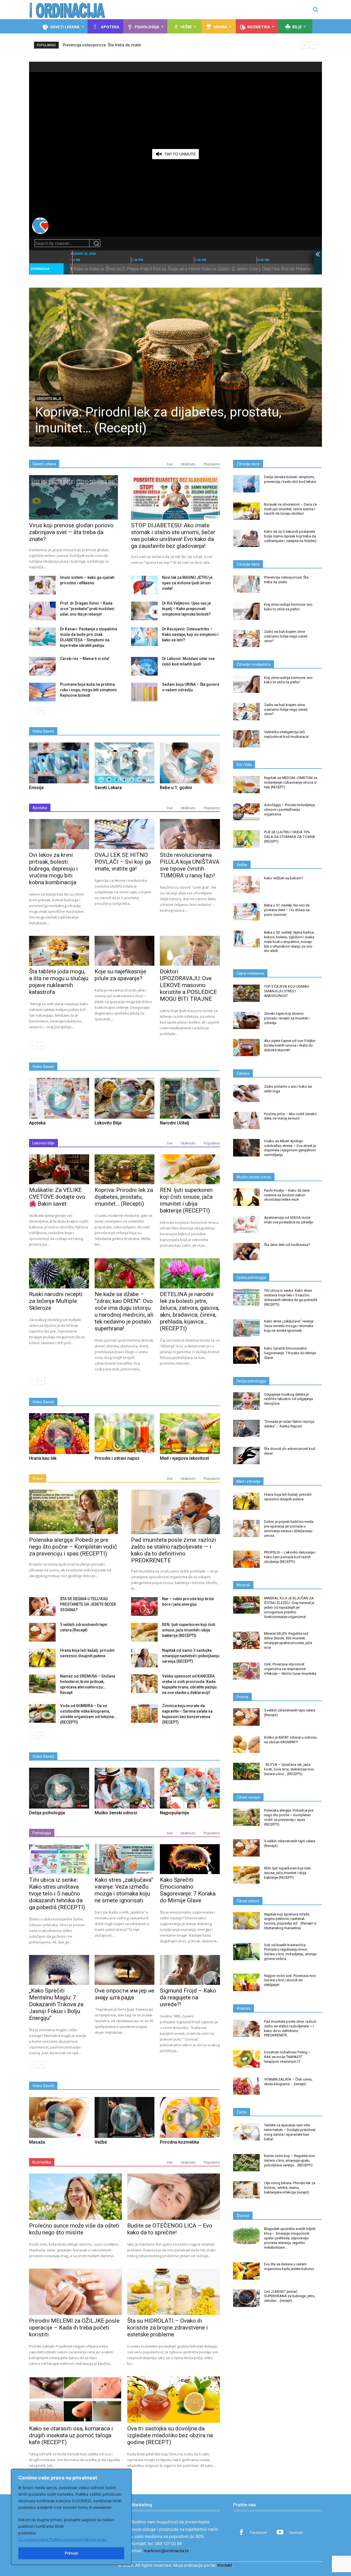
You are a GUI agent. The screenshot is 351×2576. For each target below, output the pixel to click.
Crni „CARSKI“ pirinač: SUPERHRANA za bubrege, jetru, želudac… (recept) (290, 2296)
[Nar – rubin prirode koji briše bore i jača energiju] (144, 1606)
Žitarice (243, 2216)
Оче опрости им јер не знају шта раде (124, 1994)
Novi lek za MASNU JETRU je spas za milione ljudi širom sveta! (187, 583)
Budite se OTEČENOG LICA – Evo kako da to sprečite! (170, 2229)
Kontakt (225, 2565)
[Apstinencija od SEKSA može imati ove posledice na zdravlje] (246, 1224)
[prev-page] (32, 710)
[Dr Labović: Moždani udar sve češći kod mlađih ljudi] (144, 666)
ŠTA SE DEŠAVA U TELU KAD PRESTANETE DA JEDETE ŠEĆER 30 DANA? (88, 1604)
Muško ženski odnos (254, 1177)
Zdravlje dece (248, 464)
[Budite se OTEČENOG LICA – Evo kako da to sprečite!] (174, 2197)
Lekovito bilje (49, 399)
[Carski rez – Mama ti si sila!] (42, 666)
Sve (170, 464)
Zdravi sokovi (248, 1901)
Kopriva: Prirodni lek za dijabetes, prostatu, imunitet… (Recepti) (124, 1197)
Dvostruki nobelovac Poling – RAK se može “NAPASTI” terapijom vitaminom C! (287, 2057)
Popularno (212, 464)
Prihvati (71, 2553)
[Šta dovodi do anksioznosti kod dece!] (246, 1456)
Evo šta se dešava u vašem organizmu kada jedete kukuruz (289, 2266)
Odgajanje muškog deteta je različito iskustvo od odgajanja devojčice (288, 1399)
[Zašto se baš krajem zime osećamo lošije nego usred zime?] (246, 638)
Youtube (296, 2532)
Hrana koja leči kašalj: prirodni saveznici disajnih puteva (288, 1497)
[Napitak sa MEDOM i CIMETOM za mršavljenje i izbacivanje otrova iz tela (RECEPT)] (246, 785)
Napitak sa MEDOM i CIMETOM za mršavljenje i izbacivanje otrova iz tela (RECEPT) (291, 782)
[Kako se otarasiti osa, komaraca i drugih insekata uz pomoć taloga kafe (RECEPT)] (75, 2400)
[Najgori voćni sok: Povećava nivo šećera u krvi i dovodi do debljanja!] (246, 1982)
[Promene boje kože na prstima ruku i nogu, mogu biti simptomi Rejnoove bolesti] (42, 692)
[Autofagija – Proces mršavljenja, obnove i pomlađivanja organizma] (246, 812)
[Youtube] (280, 2533)
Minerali (243, 1585)
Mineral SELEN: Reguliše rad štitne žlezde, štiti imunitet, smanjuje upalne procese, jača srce (288, 1640)
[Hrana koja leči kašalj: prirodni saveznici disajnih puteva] (42, 1658)
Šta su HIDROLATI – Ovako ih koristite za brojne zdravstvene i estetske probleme (168, 2328)
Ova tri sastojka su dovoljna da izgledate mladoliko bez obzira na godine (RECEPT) (170, 2435)
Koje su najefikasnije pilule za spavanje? (120, 975)
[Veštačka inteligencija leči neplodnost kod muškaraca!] (246, 739)
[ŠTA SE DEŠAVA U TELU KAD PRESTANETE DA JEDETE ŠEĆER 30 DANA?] (42, 1606)
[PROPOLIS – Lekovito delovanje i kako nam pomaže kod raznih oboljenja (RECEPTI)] (246, 1559)
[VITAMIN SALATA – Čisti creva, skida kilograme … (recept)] (246, 2086)
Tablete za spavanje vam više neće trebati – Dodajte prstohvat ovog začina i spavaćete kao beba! (290, 2132)
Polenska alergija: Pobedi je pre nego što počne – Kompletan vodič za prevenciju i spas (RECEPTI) (73, 1547)
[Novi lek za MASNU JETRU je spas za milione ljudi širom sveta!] (144, 585)
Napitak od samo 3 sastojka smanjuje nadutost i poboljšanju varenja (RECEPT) (191, 1656)
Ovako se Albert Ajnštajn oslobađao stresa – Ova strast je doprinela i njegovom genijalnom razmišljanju (290, 1148)
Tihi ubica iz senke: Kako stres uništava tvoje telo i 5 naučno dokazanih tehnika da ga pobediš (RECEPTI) (57, 1894)
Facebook (258, 2532)
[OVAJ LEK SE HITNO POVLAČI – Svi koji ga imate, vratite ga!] (125, 834)
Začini (242, 2112)
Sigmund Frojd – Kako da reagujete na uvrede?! (188, 1997)
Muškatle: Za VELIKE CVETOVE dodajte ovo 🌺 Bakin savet (57, 1197)
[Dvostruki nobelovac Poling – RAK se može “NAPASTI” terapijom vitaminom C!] (246, 2059)
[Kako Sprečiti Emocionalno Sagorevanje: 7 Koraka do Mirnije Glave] (190, 1859)
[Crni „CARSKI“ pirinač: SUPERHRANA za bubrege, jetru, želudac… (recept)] (246, 2298)
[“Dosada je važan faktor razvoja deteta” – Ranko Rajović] (246, 1428)
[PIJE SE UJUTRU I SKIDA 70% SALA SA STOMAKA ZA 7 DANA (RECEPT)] (246, 839)
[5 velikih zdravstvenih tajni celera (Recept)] (42, 1632)
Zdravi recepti (248, 1797)
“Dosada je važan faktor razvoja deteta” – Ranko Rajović (289, 1424)
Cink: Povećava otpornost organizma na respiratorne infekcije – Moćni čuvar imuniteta (290, 1669)
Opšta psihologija (251, 1277)
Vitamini (244, 2008)
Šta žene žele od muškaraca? (287, 1245)
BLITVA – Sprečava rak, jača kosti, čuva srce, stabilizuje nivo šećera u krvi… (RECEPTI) (289, 1769)
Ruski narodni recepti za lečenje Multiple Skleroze (56, 1301)
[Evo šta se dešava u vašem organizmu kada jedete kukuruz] (246, 2271)
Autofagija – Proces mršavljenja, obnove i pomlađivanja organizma (290, 810)
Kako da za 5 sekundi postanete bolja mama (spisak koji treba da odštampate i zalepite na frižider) (290, 536)
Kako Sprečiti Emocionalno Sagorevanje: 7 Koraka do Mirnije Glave (188, 1890)
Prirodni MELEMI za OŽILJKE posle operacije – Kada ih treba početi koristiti (74, 2328)
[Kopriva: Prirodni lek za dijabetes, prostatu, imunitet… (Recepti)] (175, 367)
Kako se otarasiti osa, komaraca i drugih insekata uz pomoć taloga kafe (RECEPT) (71, 2435)
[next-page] (41, 710)
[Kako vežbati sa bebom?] (246, 885)
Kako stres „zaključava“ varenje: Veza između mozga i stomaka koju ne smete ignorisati (124, 1890)
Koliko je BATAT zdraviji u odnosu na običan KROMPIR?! (290, 1740)
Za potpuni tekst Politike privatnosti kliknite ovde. (63, 2539)
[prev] (305, 45)
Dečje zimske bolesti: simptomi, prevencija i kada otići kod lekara (290, 479)
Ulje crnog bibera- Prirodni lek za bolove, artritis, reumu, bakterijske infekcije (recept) (290, 2188)
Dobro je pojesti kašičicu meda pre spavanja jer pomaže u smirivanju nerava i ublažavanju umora (289, 1529)
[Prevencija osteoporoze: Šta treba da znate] (246, 584)
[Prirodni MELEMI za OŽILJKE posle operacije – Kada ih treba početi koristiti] (75, 2292)
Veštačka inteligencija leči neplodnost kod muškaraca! (286, 734)
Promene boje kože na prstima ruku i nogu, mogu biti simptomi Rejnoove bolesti (88, 690)
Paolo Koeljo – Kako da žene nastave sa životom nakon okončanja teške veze (287, 1195)
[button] (315, 9)
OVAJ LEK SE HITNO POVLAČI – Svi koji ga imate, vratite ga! (123, 862)
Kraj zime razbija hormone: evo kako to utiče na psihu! (111, 45)
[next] (314, 45)
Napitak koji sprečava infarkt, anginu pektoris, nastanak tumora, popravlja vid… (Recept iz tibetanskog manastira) (290, 1921)
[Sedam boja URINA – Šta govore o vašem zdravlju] (144, 692)
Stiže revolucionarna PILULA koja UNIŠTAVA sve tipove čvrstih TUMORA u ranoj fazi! (190, 865)
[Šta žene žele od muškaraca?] (246, 1252)
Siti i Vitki (244, 765)
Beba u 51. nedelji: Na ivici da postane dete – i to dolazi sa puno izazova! (287, 910)
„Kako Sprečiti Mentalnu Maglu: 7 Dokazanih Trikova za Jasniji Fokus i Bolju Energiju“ (56, 2004)
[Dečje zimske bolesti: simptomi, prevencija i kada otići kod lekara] (246, 484)
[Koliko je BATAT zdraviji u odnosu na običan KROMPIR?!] (246, 1744)
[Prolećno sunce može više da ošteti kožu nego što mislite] (75, 2197)
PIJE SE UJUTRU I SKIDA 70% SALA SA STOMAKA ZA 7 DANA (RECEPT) (290, 837)
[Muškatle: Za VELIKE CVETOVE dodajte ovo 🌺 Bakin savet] (59, 1169)
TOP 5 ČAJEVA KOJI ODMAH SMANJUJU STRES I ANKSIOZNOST (287, 991)
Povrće (242, 1697)
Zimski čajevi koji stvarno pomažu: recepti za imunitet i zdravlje (287, 1018)
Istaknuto (188, 464)
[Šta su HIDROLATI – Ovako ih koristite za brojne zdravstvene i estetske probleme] (174, 2292)
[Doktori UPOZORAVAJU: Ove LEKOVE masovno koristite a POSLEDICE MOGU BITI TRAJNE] (190, 951)
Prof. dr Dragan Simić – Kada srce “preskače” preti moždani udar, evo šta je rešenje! (87, 609)
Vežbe (242, 865)
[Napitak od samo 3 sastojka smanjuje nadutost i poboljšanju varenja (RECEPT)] (144, 1658)
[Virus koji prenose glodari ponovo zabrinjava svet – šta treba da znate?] (73, 497)
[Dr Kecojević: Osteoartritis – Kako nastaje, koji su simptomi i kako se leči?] (144, 637)
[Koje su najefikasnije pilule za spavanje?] (125, 951)
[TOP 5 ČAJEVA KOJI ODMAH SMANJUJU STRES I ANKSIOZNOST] (246, 993)
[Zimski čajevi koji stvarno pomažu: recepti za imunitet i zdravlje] (246, 1020)
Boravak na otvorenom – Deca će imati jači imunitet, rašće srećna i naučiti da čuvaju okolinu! (290, 509)
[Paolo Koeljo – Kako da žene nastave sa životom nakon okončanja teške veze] (246, 1197)
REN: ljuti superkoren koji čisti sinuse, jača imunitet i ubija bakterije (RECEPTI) (186, 1200)
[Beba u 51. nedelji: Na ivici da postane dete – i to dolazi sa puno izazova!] (246, 912)
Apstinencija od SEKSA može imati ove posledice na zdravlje (288, 1220)
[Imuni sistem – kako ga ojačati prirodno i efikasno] (42, 585)
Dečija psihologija (251, 1381)
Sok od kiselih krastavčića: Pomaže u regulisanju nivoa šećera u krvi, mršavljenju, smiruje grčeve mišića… (290, 1952)
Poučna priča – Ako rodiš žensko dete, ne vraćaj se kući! (290, 1116)
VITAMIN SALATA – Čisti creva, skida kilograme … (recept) (288, 2082)
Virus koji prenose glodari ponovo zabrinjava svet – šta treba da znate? (71, 532)
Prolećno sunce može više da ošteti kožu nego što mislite (74, 2229)
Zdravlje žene (248, 564)
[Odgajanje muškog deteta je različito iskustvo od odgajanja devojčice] (246, 1401)
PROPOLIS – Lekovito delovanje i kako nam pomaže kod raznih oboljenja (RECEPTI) (290, 1557)
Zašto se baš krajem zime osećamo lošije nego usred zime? (286, 636)
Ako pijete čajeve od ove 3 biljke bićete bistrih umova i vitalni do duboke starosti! (290, 1045)
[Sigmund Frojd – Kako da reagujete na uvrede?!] (190, 1970)
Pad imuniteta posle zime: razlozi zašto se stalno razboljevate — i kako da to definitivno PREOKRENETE (174, 1550)
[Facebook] (241, 2533)
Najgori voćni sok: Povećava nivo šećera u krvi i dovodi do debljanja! (290, 1980)
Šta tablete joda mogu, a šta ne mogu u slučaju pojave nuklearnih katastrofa (59, 982)
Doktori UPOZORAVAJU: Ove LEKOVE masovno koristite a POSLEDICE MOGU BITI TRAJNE (188, 985)
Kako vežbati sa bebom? (284, 878)
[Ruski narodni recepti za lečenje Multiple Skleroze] (59, 1273)
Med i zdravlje (248, 1481)
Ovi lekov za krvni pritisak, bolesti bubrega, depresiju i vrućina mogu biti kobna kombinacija (53, 869)
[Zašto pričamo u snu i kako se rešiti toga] (246, 1093)
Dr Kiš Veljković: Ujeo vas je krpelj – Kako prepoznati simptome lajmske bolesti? (186, 609)
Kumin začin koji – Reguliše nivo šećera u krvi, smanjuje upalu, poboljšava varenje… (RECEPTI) (290, 2160)
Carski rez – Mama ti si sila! (85, 659)
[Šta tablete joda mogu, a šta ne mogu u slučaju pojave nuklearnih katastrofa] (59, 951)
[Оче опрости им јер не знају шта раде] (125, 1970)
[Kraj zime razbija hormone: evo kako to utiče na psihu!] (246, 611)
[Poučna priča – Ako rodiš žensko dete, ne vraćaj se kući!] (246, 1120)
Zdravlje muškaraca (254, 664)
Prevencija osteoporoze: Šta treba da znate (286, 580)
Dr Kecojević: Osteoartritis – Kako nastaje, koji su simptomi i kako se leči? (190, 634)
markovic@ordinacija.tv (166, 2551)
